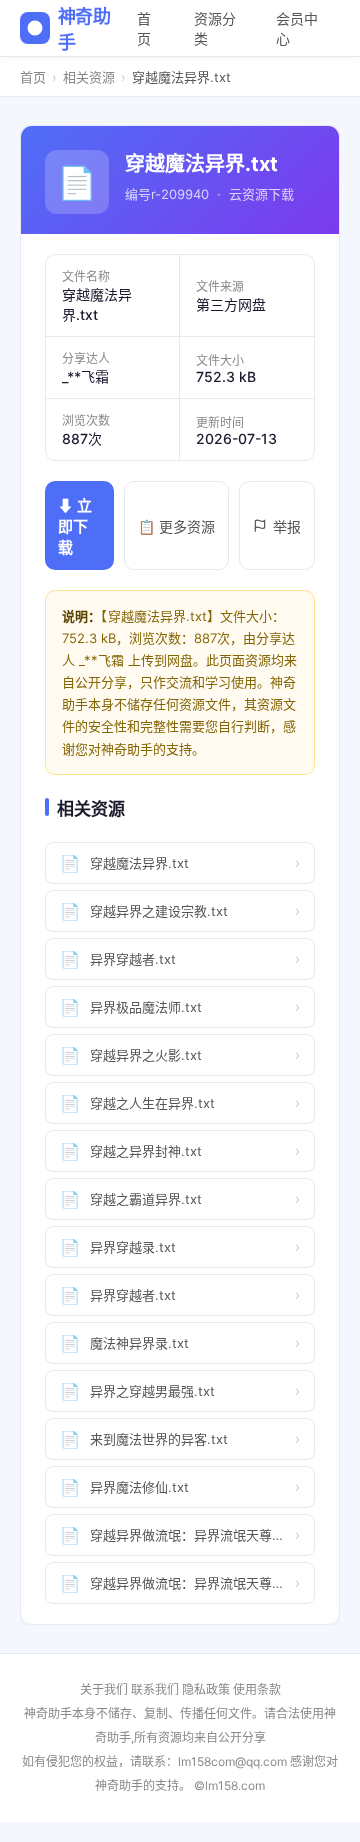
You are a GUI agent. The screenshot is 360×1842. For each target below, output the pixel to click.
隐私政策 (206, 1689)
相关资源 (89, 77)
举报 (287, 526)
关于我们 (104, 1689)
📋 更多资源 (176, 526)
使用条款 (257, 1689)
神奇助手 (84, 29)
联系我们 (155, 1689)
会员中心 (297, 28)
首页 (144, 28)
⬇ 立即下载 (75, 526)
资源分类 (215, 28)
